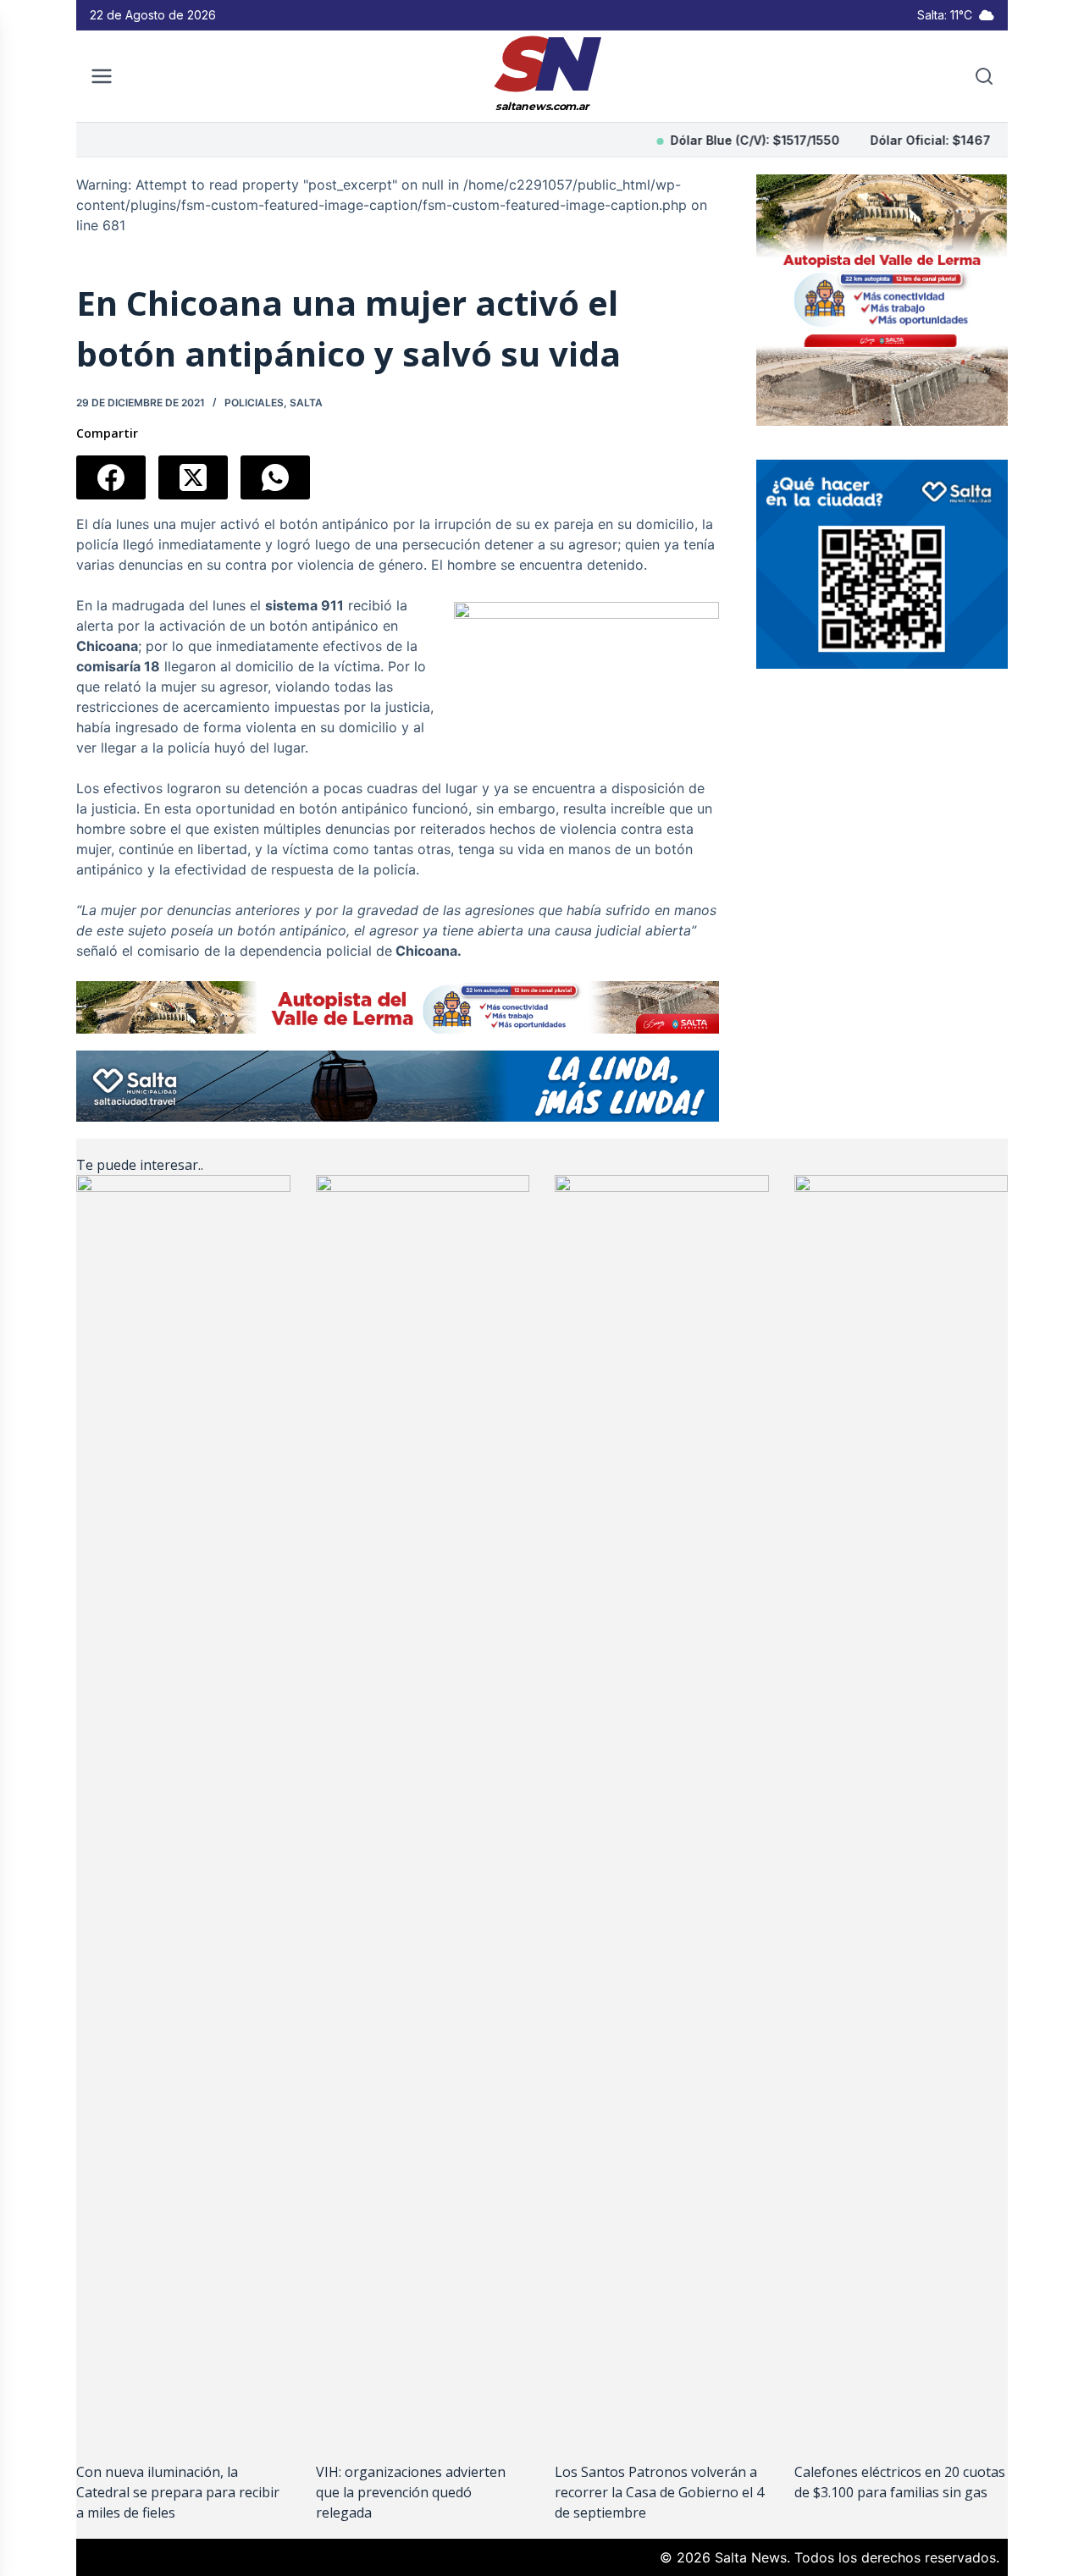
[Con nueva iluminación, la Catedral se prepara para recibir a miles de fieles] (183, 1810)
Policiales (254, 403)
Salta (306, 403)
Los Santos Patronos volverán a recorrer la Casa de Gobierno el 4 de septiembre (659, 2492)
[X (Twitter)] (193, 477)
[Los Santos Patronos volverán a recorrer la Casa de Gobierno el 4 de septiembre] (662, 1810)
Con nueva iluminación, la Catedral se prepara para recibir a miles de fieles (178, 2492)
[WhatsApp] (275, 477)
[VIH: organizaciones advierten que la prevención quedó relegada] (423, 1810)
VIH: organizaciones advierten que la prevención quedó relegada (411, 2492)
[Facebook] (111, 477)
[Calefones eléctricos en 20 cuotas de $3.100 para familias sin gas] (901, 1810)
